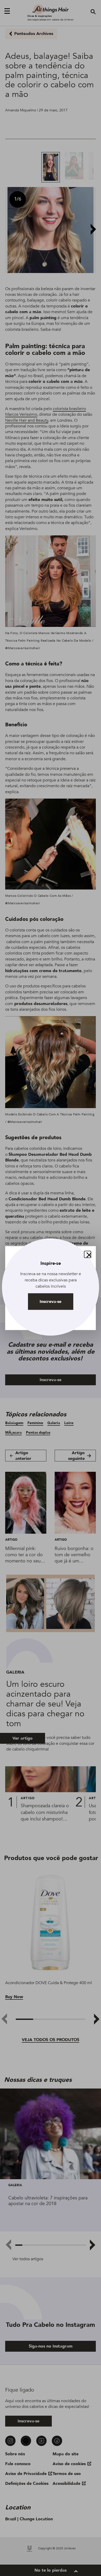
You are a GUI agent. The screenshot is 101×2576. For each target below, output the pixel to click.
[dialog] (51, 1288)
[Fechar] (88, 1254)
